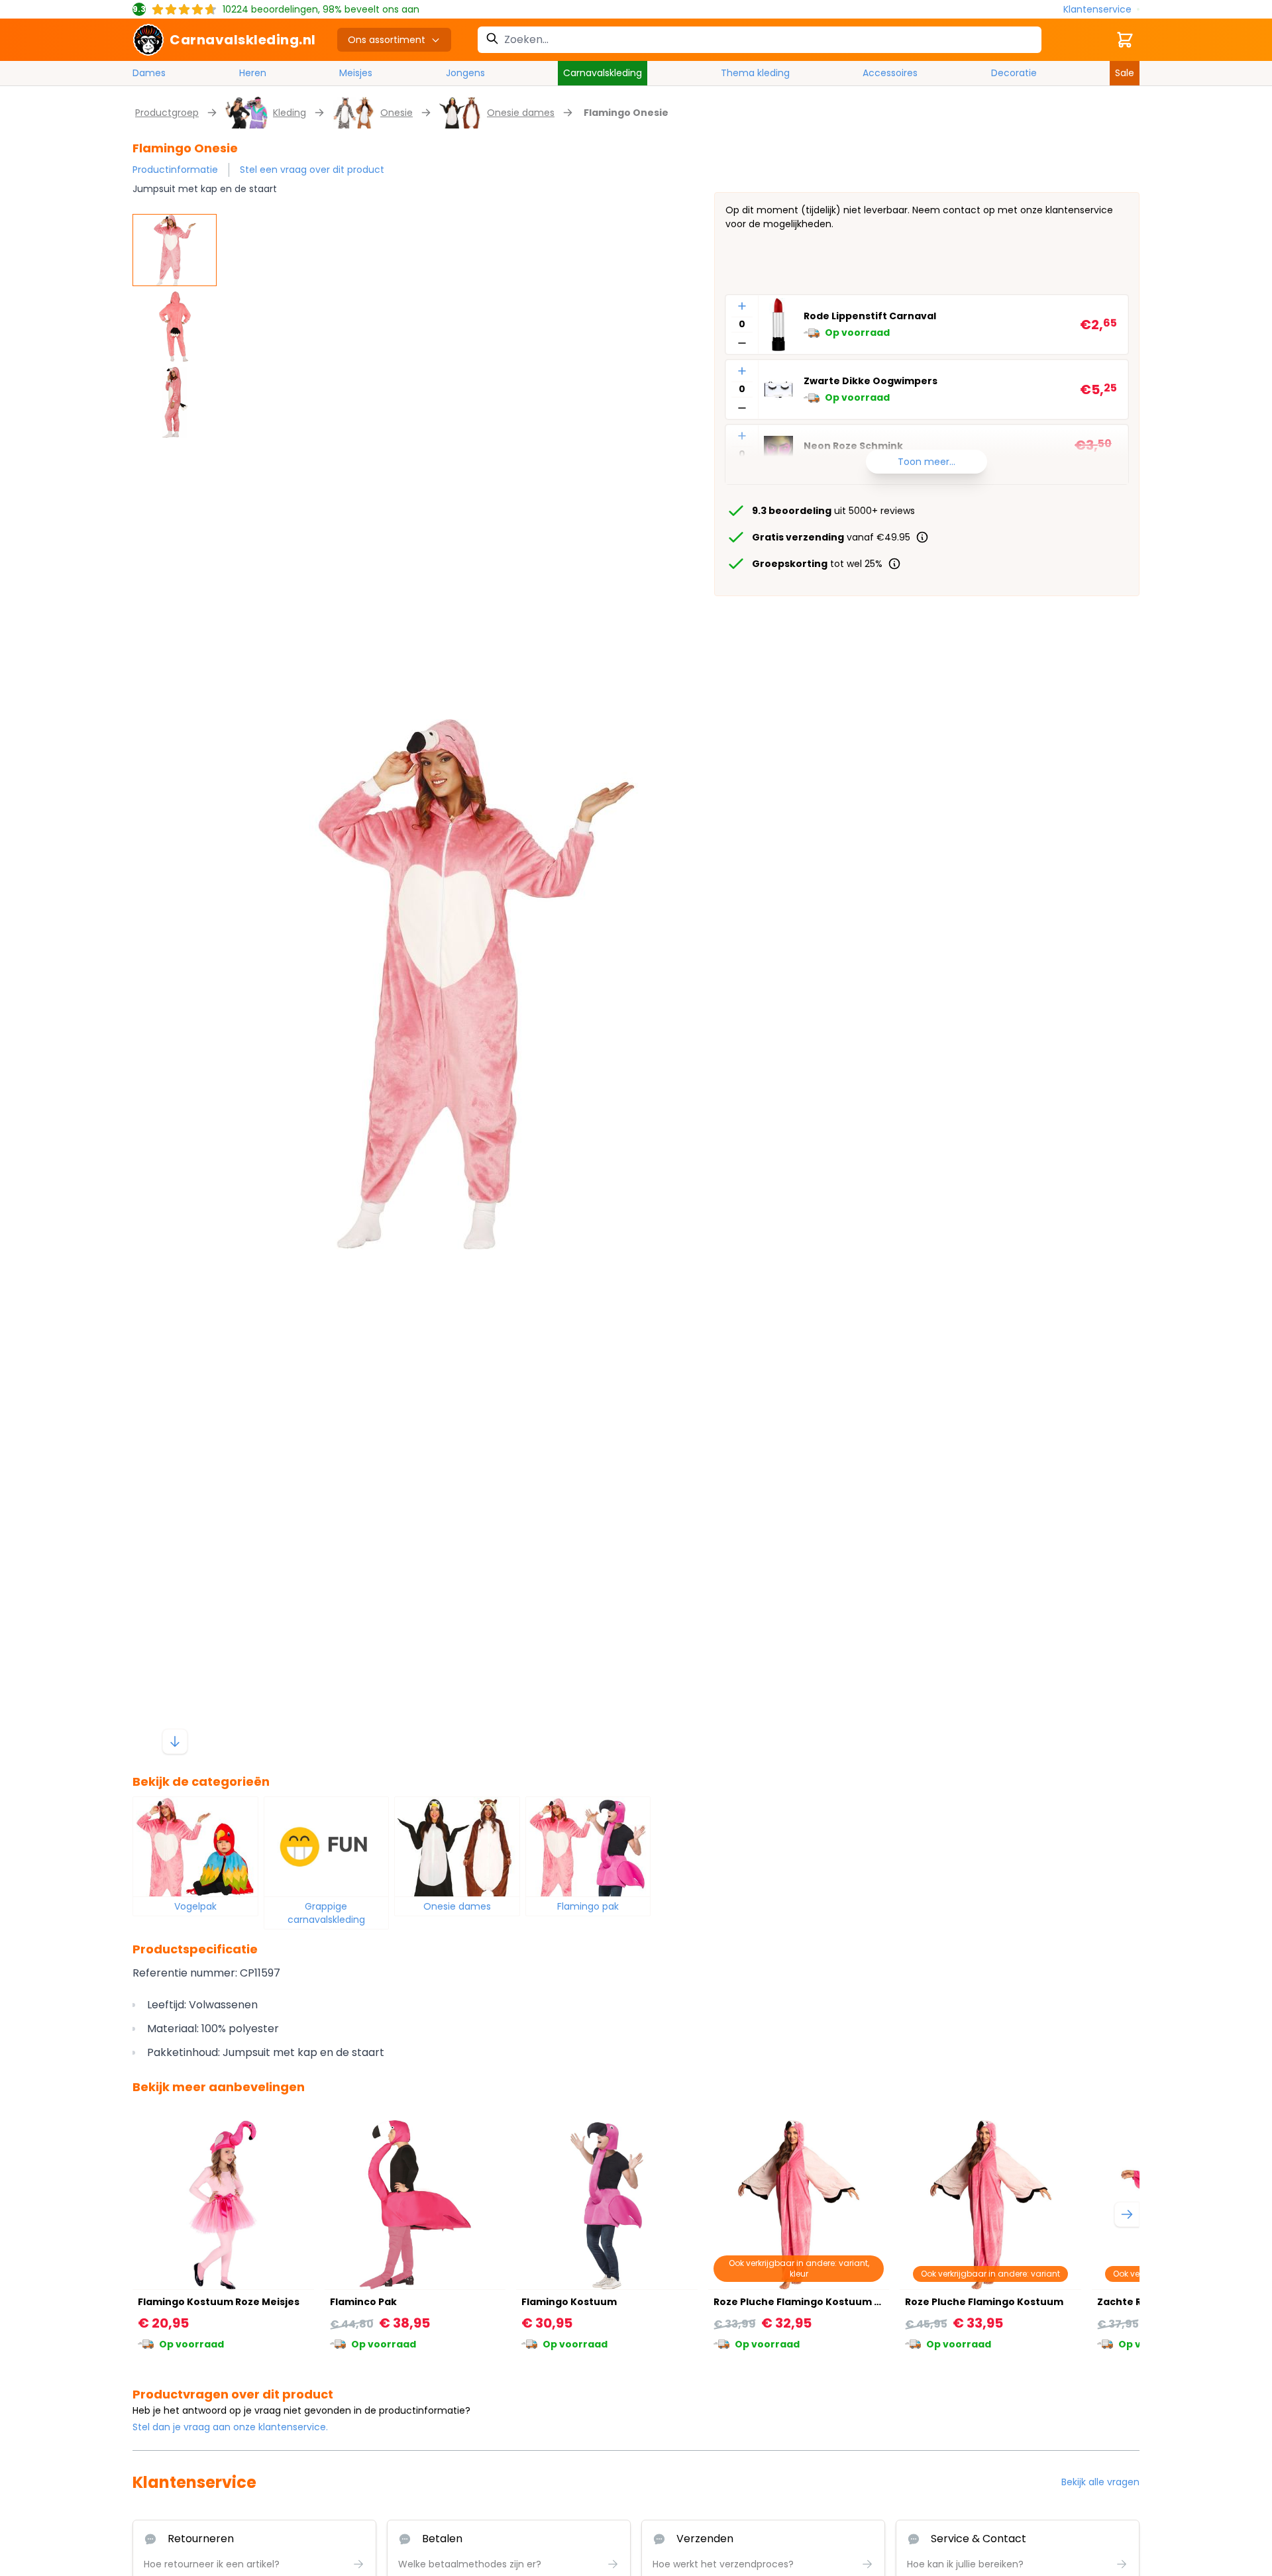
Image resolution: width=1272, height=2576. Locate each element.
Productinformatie (175, 170)
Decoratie (1014, 73)
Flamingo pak (588, 1906)
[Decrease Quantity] (742, 343)
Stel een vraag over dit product (312, 170)
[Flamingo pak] (588, 1847)
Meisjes (356, 73)
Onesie (397, 113)
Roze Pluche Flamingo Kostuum (984, 2302)
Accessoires (890, 73)
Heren (253, 73)
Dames (149, 73)
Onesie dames (521, 113)
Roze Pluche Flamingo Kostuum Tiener (811, 2302)
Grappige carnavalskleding (326, 1913)
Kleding (290, 113)
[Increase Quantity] (742, 306)
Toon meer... (927, 462)
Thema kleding (755, 73)
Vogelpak (195, 1906)
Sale (1125, 73)
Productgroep (167, 113)
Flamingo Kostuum (569, 2302)
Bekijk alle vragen (1100, 2482)
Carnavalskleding (603, 73)
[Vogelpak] (195, 1847)
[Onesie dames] (457, 1847)
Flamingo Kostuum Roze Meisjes (219, 2302)
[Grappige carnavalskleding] (327, 1847)
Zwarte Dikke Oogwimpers (871, 382)
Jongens (465, 73)
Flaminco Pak (363, 2302)
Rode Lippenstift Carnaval (870, 317)
